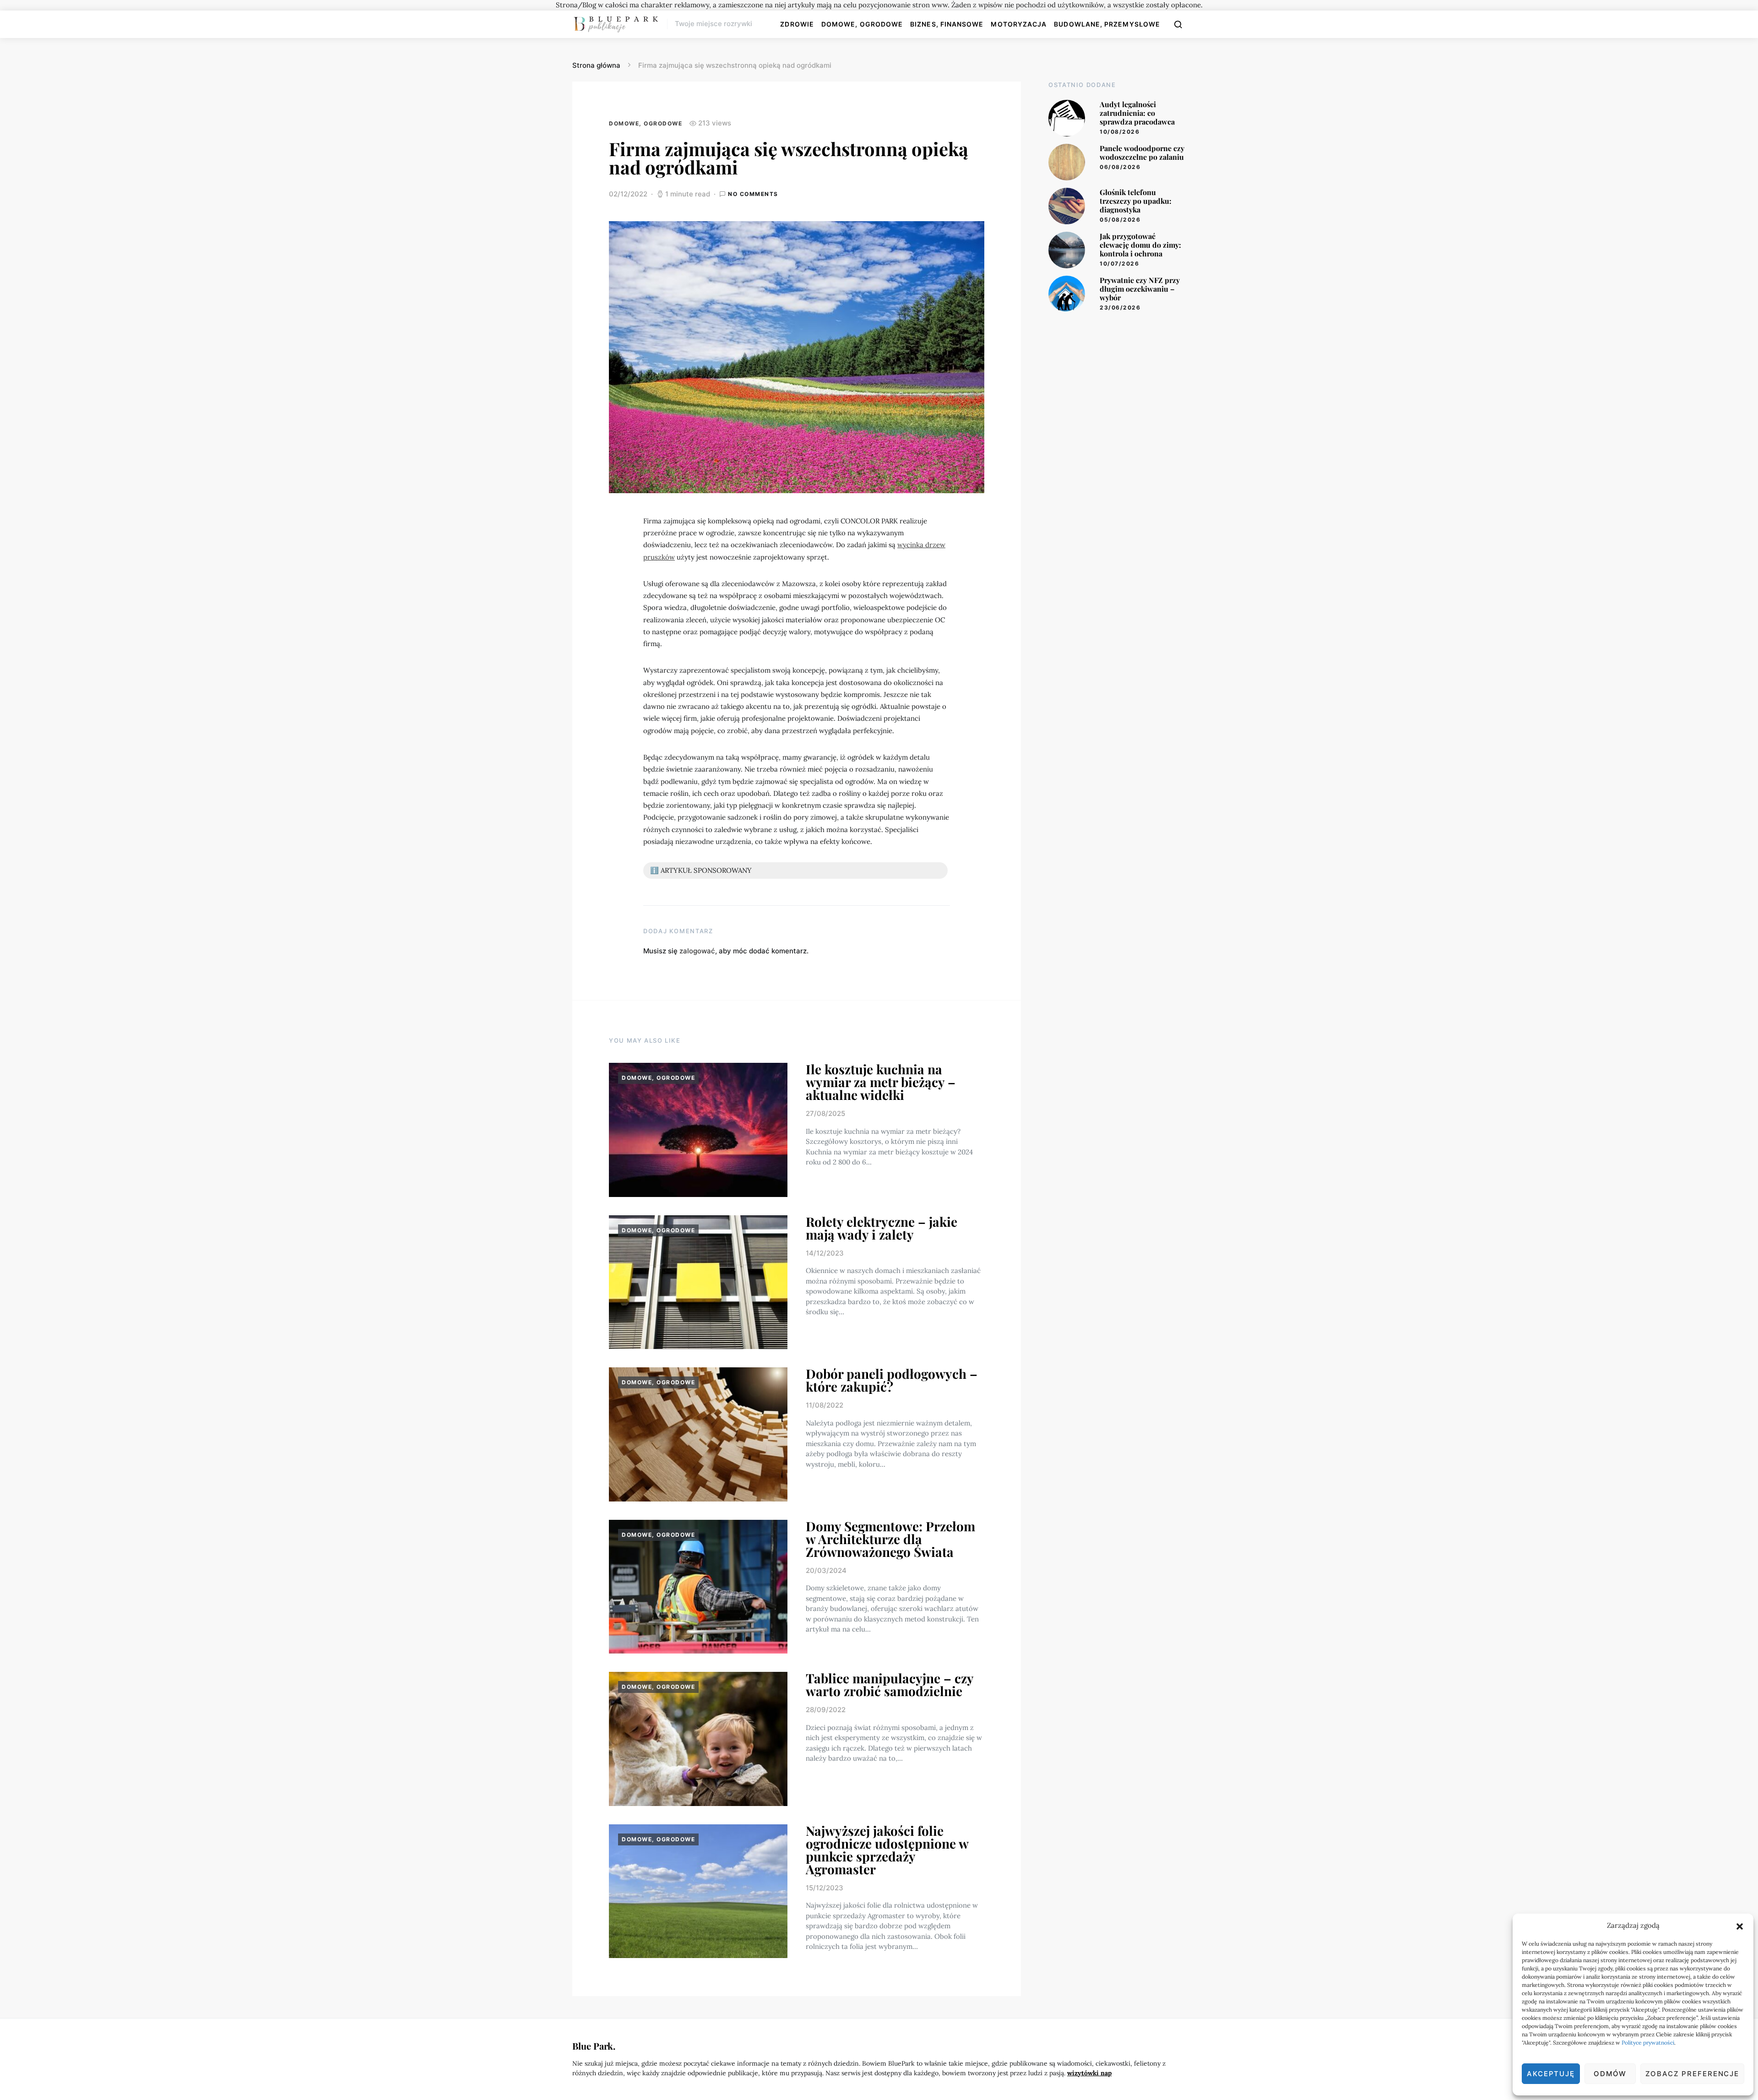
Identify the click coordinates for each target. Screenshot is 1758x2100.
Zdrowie (797, 24)
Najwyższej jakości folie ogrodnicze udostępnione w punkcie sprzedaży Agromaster (887, 1850)
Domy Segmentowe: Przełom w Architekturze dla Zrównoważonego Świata (890, 1539)
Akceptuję (1551, 2074)
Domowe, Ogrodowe (862, 24)
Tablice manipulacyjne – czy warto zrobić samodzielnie (890, 1684)
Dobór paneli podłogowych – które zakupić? (892, 1380)
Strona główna (596, 65)
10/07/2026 (1119, 264)
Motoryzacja (1019, 24)
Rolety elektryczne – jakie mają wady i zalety (882, 1228)
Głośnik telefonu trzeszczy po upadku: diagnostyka (1136, 201)
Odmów (1610, 2074)
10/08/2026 (1120, 132)
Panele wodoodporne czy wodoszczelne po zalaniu (1142, 152)
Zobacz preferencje (1692, 2074)
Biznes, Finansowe (947, 24)
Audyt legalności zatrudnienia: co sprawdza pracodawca (1137, 113)
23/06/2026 (1120, 307)
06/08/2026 (1120, 167)
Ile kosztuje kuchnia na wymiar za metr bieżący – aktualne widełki (881, 1082)
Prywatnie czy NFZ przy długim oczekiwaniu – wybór (1140, 289)
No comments (753, 194)
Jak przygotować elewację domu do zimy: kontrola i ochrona (1140, 245)
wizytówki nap (1089, 2073)
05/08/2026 (1120, 220)
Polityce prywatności (1648, 2043)
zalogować (697, 951)
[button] (1740, 1926)
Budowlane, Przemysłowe (1107, 24)
